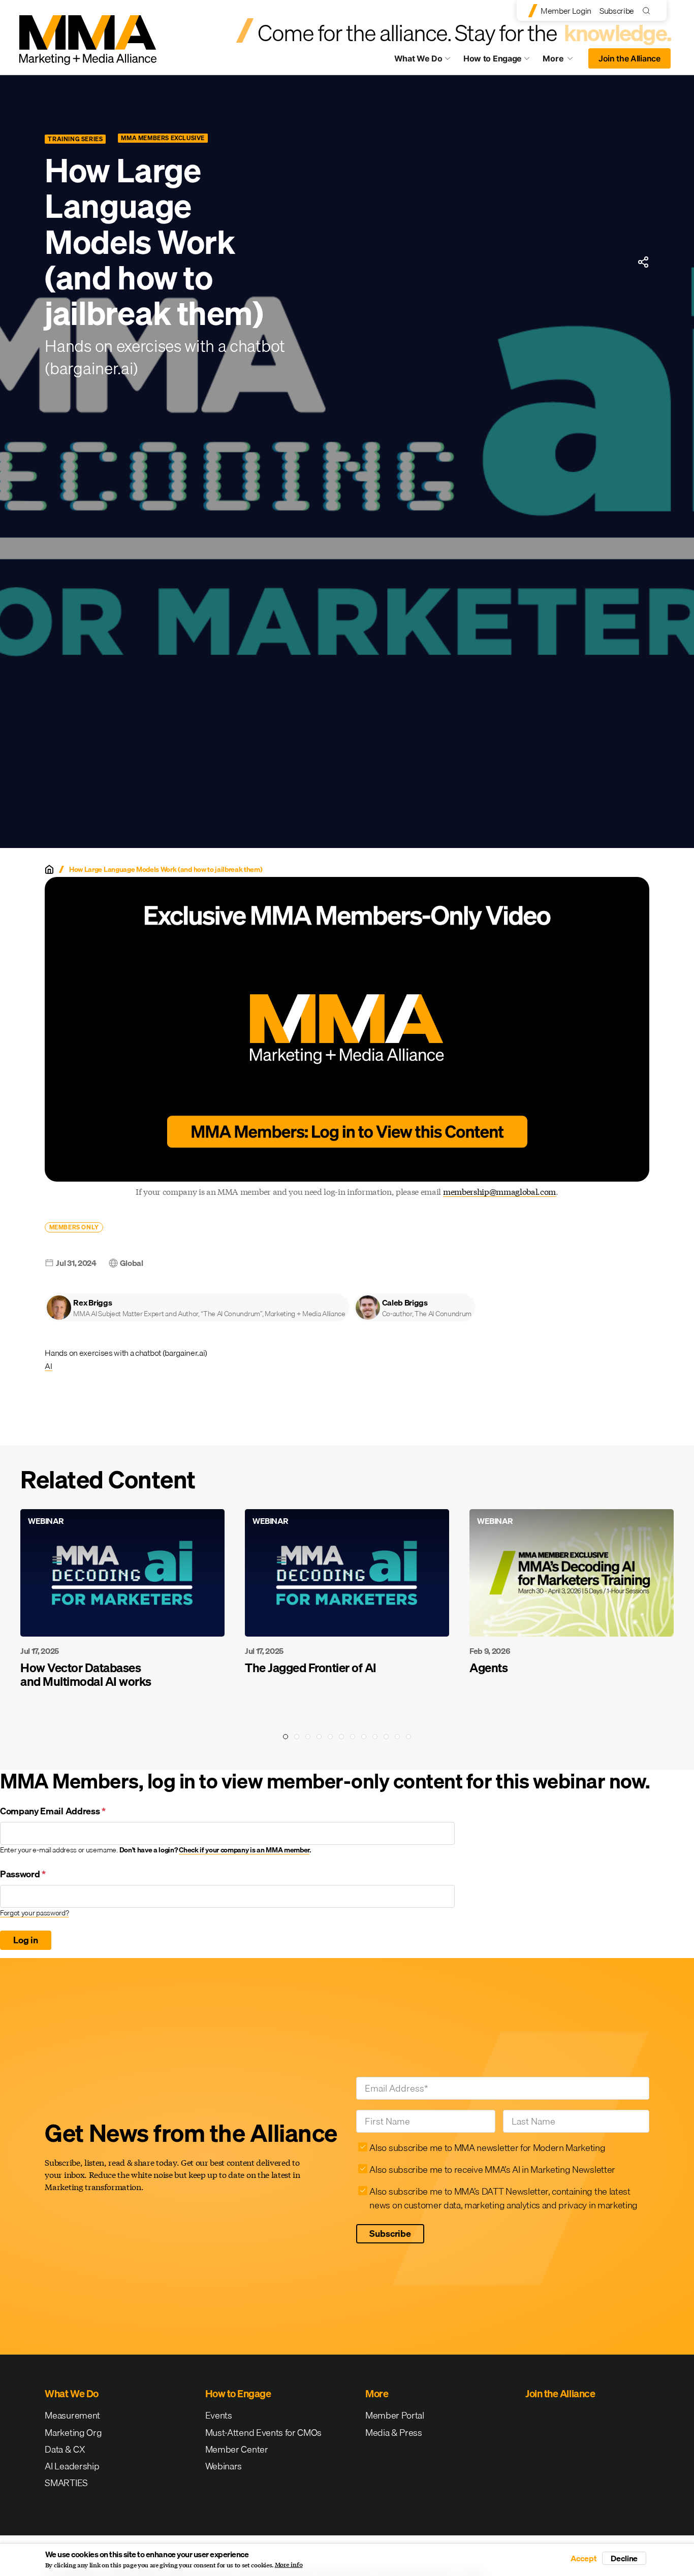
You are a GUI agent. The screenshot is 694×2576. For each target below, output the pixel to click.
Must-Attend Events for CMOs (263, 2433)
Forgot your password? (34, 1913)
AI (48, 1366)
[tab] (286, 1737)
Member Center (237, 2449)
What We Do (418, 58)
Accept (584, 2558)
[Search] (649, 10)
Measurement (72, 2415)
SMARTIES (66, 2483)
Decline (624, 2558)
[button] (197, 1308)
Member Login (566, 11)
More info (289, 2565)
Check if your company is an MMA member (244, 1850)
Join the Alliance (629, 58)
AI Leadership (72, 2466)
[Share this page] (643, 262)
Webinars (224, 2466)
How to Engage (493, 58)
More (562, 61)
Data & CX (65, 2449)
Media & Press (394, 2433)
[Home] (49, 869)
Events (219, 2415)
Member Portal (395, 2415)
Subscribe (617, 11)
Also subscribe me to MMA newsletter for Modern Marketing (487, 2148)
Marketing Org (73, 2433)
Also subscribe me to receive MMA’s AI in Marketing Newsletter (492, 2170)
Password (23, 1874)
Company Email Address (53, 1811)
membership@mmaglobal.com (499, 1192)
